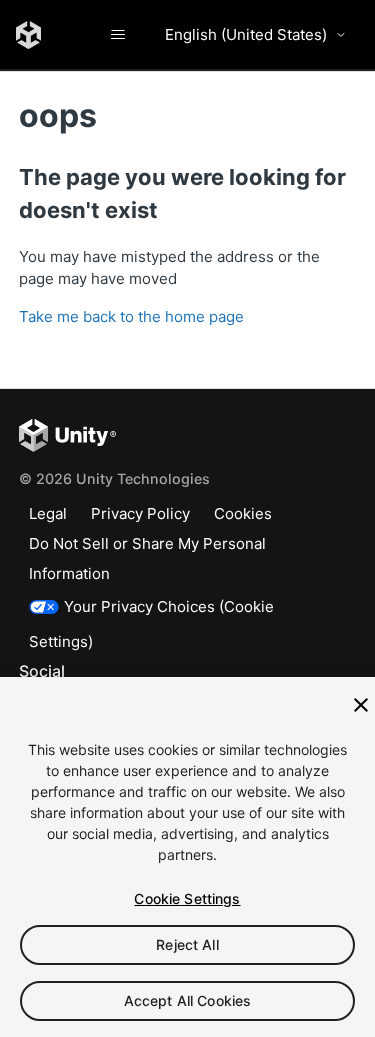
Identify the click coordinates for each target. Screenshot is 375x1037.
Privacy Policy (140, 513)
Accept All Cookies (188, 1000)
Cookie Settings (187, 898)
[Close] (361, 705)
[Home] (28, 35)
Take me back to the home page (131, 316)
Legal (48, 513)
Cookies (243, 513)
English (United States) (246, 34)
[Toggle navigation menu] (117, 35)
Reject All (187, 944)
